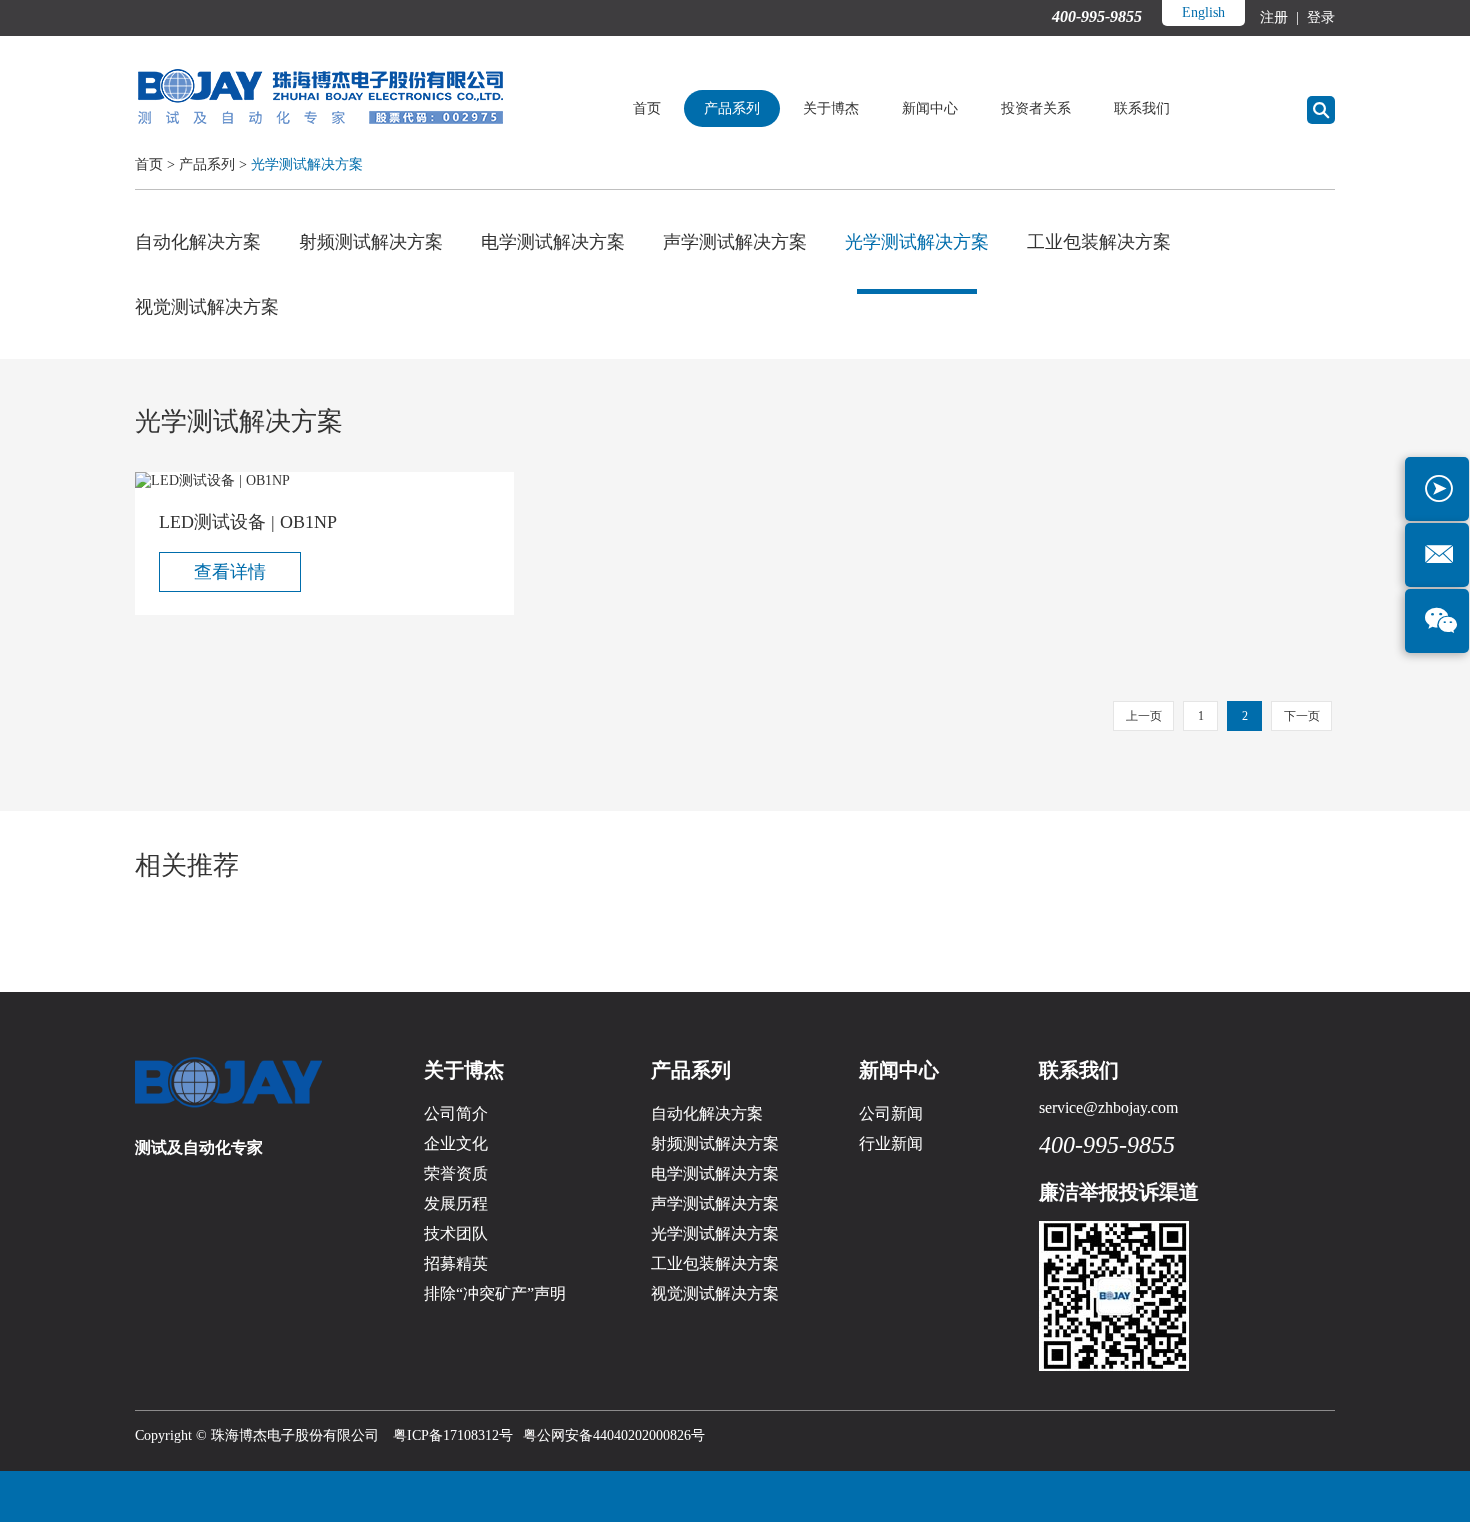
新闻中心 (930, 108)
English (1203, 12)
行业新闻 (891, 1143)
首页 (647, 108)
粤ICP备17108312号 (453, 1435)
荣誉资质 (456, 1173)
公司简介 (456, 1113)
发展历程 (456, 1203)
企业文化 (456, 1143)
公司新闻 (891, 1113)
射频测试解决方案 (371, 242)
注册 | (1281, 17)
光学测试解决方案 (307, 164)
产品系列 (732, 108)
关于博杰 (831, 108)
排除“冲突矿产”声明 (495, 1293)
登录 (1319, 17)
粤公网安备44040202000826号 (614, 1435)
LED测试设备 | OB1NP (248, 522)
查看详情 (230, 572)
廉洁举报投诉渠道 (1119, 1192)
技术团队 (456, 1233)
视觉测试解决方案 (207, 307)
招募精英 (456, 1263)
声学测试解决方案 (735, 242)
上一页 (1144, 716)
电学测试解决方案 (553, 242)
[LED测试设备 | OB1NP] (324, 481)
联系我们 (1142, 108)
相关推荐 (187, 865)
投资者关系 (1036, 108)
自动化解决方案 (198, 242)
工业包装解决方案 (1099, 242)
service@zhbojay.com (1108, 1107)
